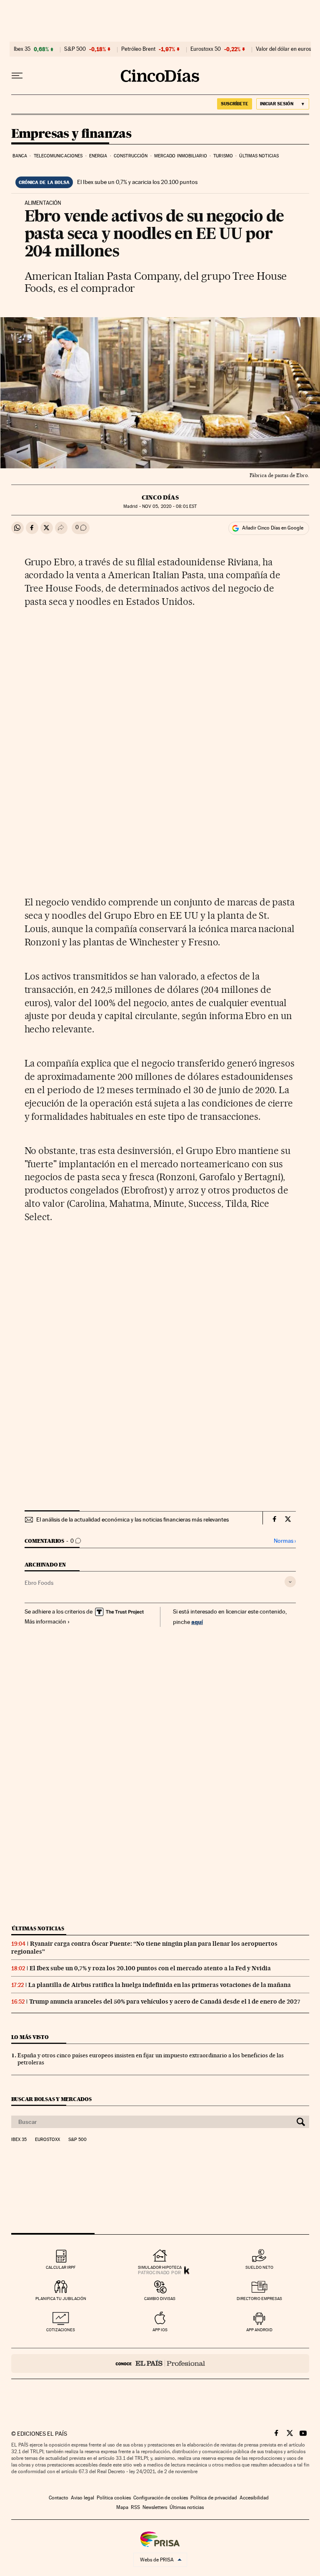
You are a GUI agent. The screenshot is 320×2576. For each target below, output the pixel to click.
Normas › (285, 1541)
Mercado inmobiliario (181, 156)
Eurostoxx (47, 2140)
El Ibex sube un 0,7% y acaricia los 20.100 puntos (137, 182)
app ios (160, 2330)
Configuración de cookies (161, 2498)
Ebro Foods (39, 1583)
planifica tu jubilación (61, 2299)
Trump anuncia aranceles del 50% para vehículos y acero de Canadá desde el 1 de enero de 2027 (165, 2002)
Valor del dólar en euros (284, 49)
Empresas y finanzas (71, 134)
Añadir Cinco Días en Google (273, 528)
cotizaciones (61, 2330)
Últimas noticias (259, 156)
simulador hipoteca (160, 2267)
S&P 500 (75, 49)
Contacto (59, 2498)
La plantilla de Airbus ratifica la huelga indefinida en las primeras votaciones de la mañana (160, 1985)
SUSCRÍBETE (235, 104)
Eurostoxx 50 (206, 49)
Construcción (131, 156)
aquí (197, 1622)
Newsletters (155, 2507)
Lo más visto (30, 2037)
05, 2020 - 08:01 (169, 506)
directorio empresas (259, 2299)
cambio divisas (160, 2299)
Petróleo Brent (138, 49)
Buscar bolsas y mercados (51, 2099)
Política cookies (114, 2498)
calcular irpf (61, 2267)
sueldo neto (259, 2267)
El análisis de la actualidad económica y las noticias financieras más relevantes (132, 1519)
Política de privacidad (214, 2498)
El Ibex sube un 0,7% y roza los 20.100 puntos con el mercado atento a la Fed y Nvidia (150, 1968)
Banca (20, 156)
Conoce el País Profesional (160, 2363)
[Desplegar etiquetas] (290, 1582)
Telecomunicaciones (58, 156)
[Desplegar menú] (17, 76)
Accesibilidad (254, 2498)
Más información (45, 1621)
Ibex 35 (22, 49)
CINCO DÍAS (160, 497)
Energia (98, 156)
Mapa (122, 2507)
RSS (135, 2507)
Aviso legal (82, 2498)
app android (259, 2330)
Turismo (223, 156)
